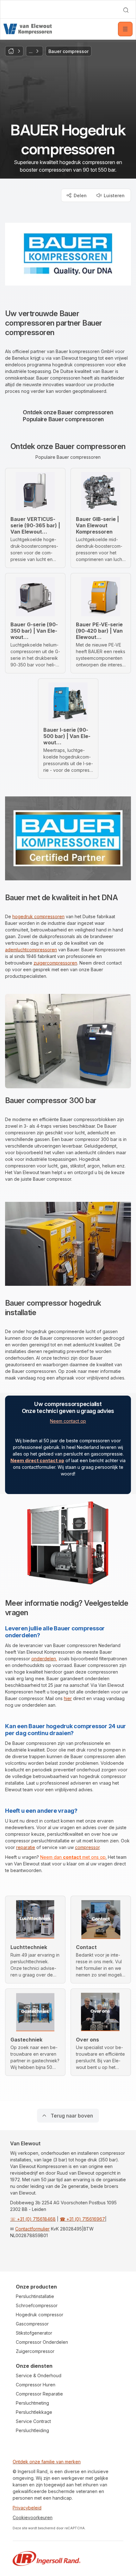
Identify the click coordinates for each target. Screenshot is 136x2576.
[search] (126, 10)
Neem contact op (68, 1421)
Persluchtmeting (32, 2403)
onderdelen (44, 1659)
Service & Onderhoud (39, 2375)
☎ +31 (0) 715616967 (82, 2219)
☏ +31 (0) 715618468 (33, 2219)
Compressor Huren (36, 2385)
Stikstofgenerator (34, 2333)
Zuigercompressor (35, 2351)
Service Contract (33, 2421)
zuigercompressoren (55, 963)
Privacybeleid (27, 2508)
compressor (87, 1847)
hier (68, 1698)
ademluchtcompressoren (31, 950)
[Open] (125, 29)
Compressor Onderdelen (42, 2342)
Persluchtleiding (32, 2430)
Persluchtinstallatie (35, 2296)
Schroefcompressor (37, 2305)
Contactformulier (32, 2229)
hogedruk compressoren (38, 916)
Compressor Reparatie (39, 2394)
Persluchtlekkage (34, 2412)
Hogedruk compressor (40, 2315)
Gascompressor (32, 2324)
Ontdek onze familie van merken (47, 2462)
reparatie (26, 1847)
